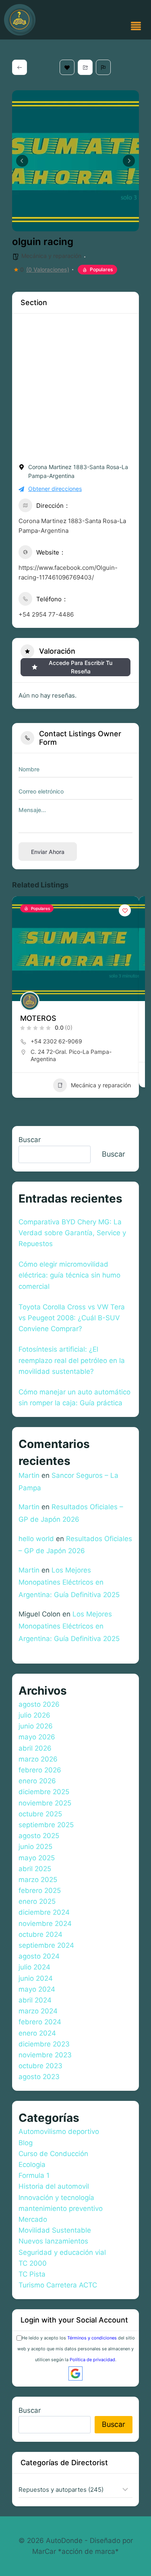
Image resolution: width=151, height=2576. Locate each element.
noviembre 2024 (45, 1924)
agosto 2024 (39, 1956)
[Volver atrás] (20, 67)
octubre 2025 (40, 1814)
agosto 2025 (39, 1836)
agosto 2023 (39, 2077)
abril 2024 (35, 2000)
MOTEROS (38, 1018)
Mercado (33, 2219)
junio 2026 (36, 1726)
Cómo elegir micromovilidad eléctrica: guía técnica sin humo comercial (69, 1275)
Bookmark (67, 67)
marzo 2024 (38, 2011)
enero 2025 (37, 1901)
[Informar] (103, 67)
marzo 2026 (38, 1759)
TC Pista (32, 2274)
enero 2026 (37, 1781)
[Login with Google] (75, 2373)
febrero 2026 (40, 1770)
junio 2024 (36, 1978)
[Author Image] (30, 1001)
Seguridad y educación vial (62, 2252)
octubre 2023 (40, 2066)
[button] (136, 27)
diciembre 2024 (44, 1912)
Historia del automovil (54, 2186)
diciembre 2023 (44, 2044)
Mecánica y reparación (51, 256)
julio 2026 (34, 1715)
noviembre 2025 (45, 1803)
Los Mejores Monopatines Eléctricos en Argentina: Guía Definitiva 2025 (69, 1582)
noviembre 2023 (45, 2055)
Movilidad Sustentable (55, 2230)
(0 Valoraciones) (48, 270)
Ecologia (32, 2165)
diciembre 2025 (44, 1792)
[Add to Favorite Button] (125, 910)
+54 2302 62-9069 (56, 1041)
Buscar (30, 1140)
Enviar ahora (48, 852)
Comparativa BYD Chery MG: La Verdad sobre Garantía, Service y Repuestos (72, 1233)
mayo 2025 (37, 1858)
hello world (36, 1539)
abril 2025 (35, 1869)
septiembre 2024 (46, 1945)
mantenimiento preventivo (61, 2208)
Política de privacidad (92, 2360)
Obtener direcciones (55, 489)
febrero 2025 (40, 1890)
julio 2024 (34, 1967)
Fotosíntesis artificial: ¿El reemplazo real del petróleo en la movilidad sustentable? (72, 1360)
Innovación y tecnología (56, 2198)
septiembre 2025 (46, 1825)
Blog (26, 2143)
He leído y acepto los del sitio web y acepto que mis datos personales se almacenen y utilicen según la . (76, 2349)
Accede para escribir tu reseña (81, 667)
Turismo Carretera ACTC (58, 2285)
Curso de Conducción (53, 2154)
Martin (29, 1475)
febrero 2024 (40, 2022)
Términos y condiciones (92, 2338)
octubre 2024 (40, 1934)
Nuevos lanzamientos (53, 2241)
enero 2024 (37, 2033)
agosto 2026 (39, 1704)
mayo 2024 (37, 1989)
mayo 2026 (37, 1737)
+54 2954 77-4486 (46, 614)
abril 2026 (35, 1748)
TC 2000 (33, 2263)
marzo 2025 (38, 1880)
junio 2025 (35, 1847)
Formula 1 (34, 2175)
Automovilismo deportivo (59, 2131)
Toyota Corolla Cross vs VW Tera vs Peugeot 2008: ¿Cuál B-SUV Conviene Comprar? (72, 1318)
